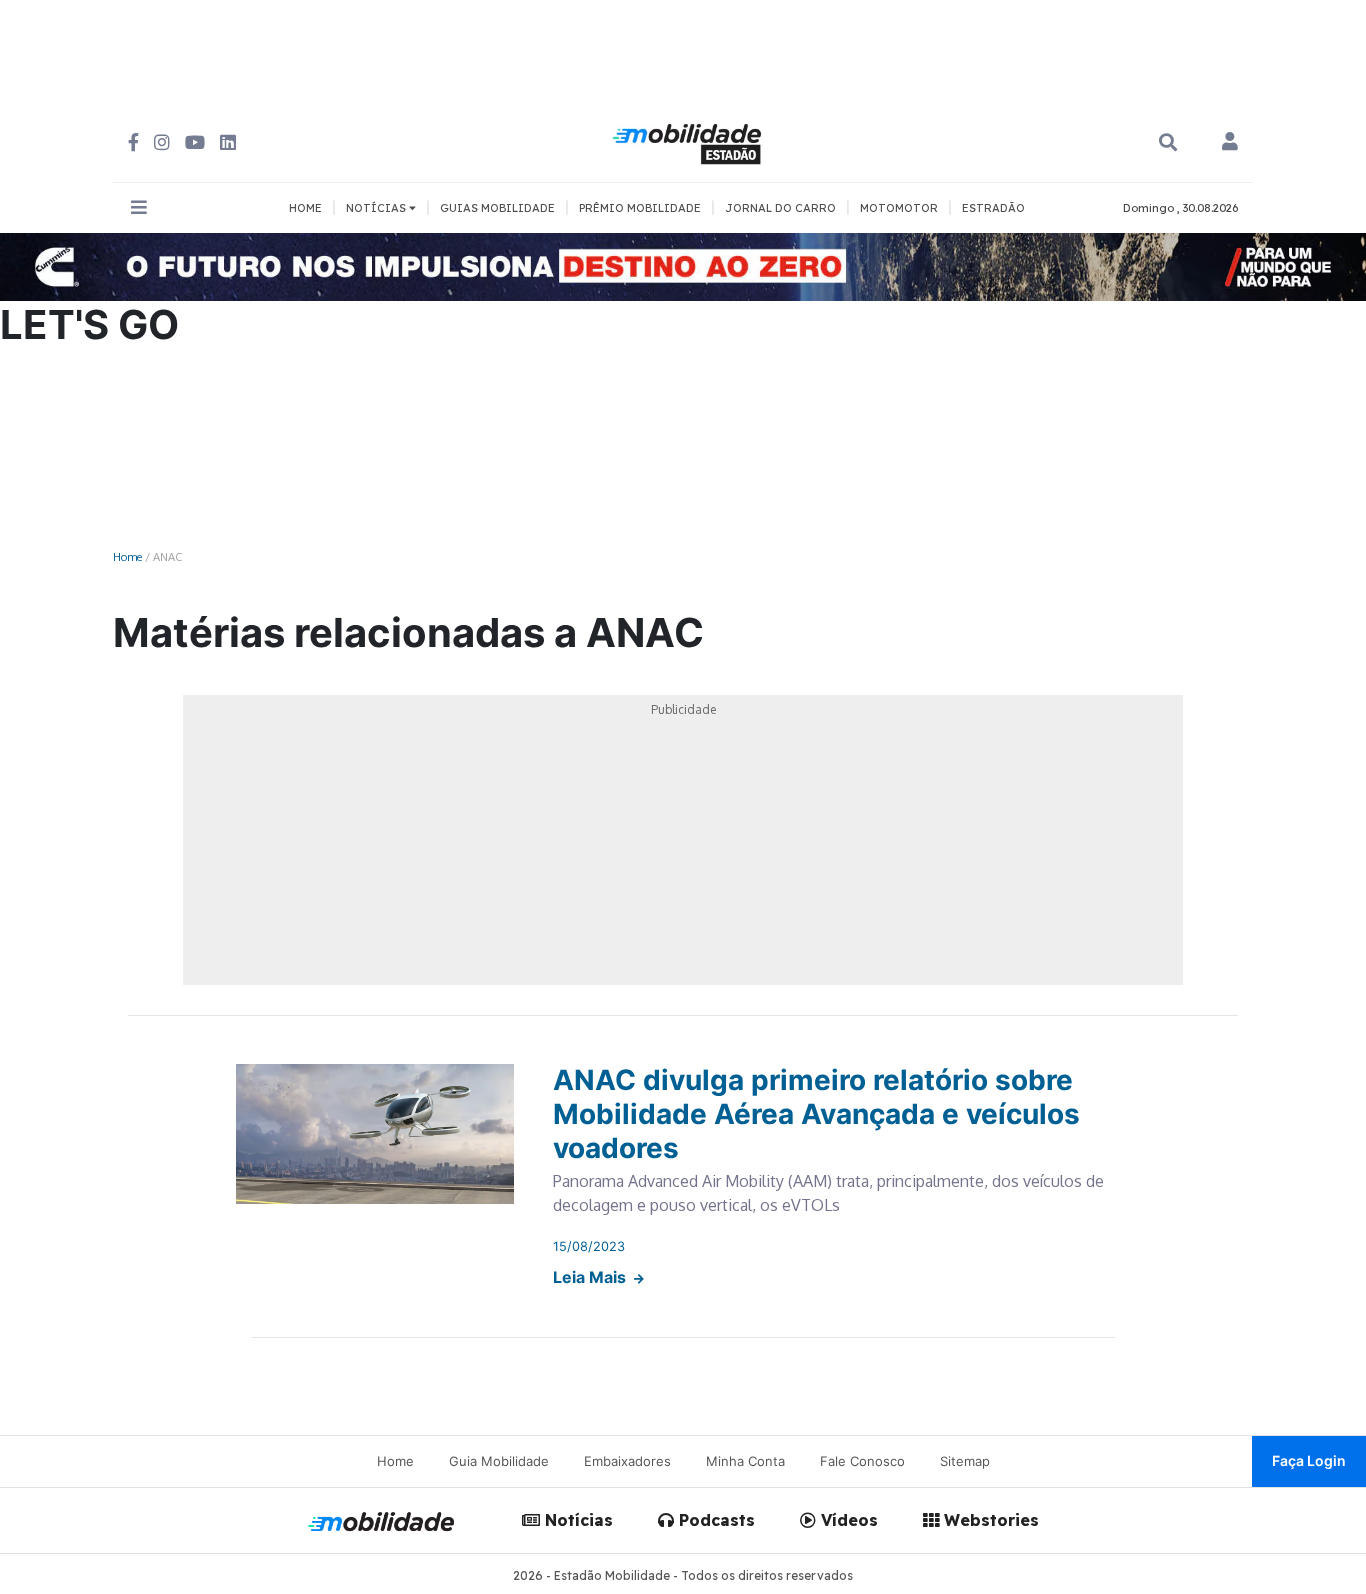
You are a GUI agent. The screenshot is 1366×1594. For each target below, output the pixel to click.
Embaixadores (627, 1461)
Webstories (989, 1520)
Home (127, 556)
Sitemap (965, 1461)
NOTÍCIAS (377, 208)
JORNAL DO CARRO (780, 208)
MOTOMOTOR (899, 208)
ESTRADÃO (993, 208)
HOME (305, 208)
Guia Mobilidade (499, 1461)
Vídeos (847, 1520)
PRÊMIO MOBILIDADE (640, 208)
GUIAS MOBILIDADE (497, 208)
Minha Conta (745, 1461)
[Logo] (690, 141)
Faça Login (1309, 1460)
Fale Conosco (862, 1461)
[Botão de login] (1230, 143)
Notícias (576, 1520)
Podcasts (714, 1520)
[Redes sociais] (133, 142)
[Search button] (1168, 142)
